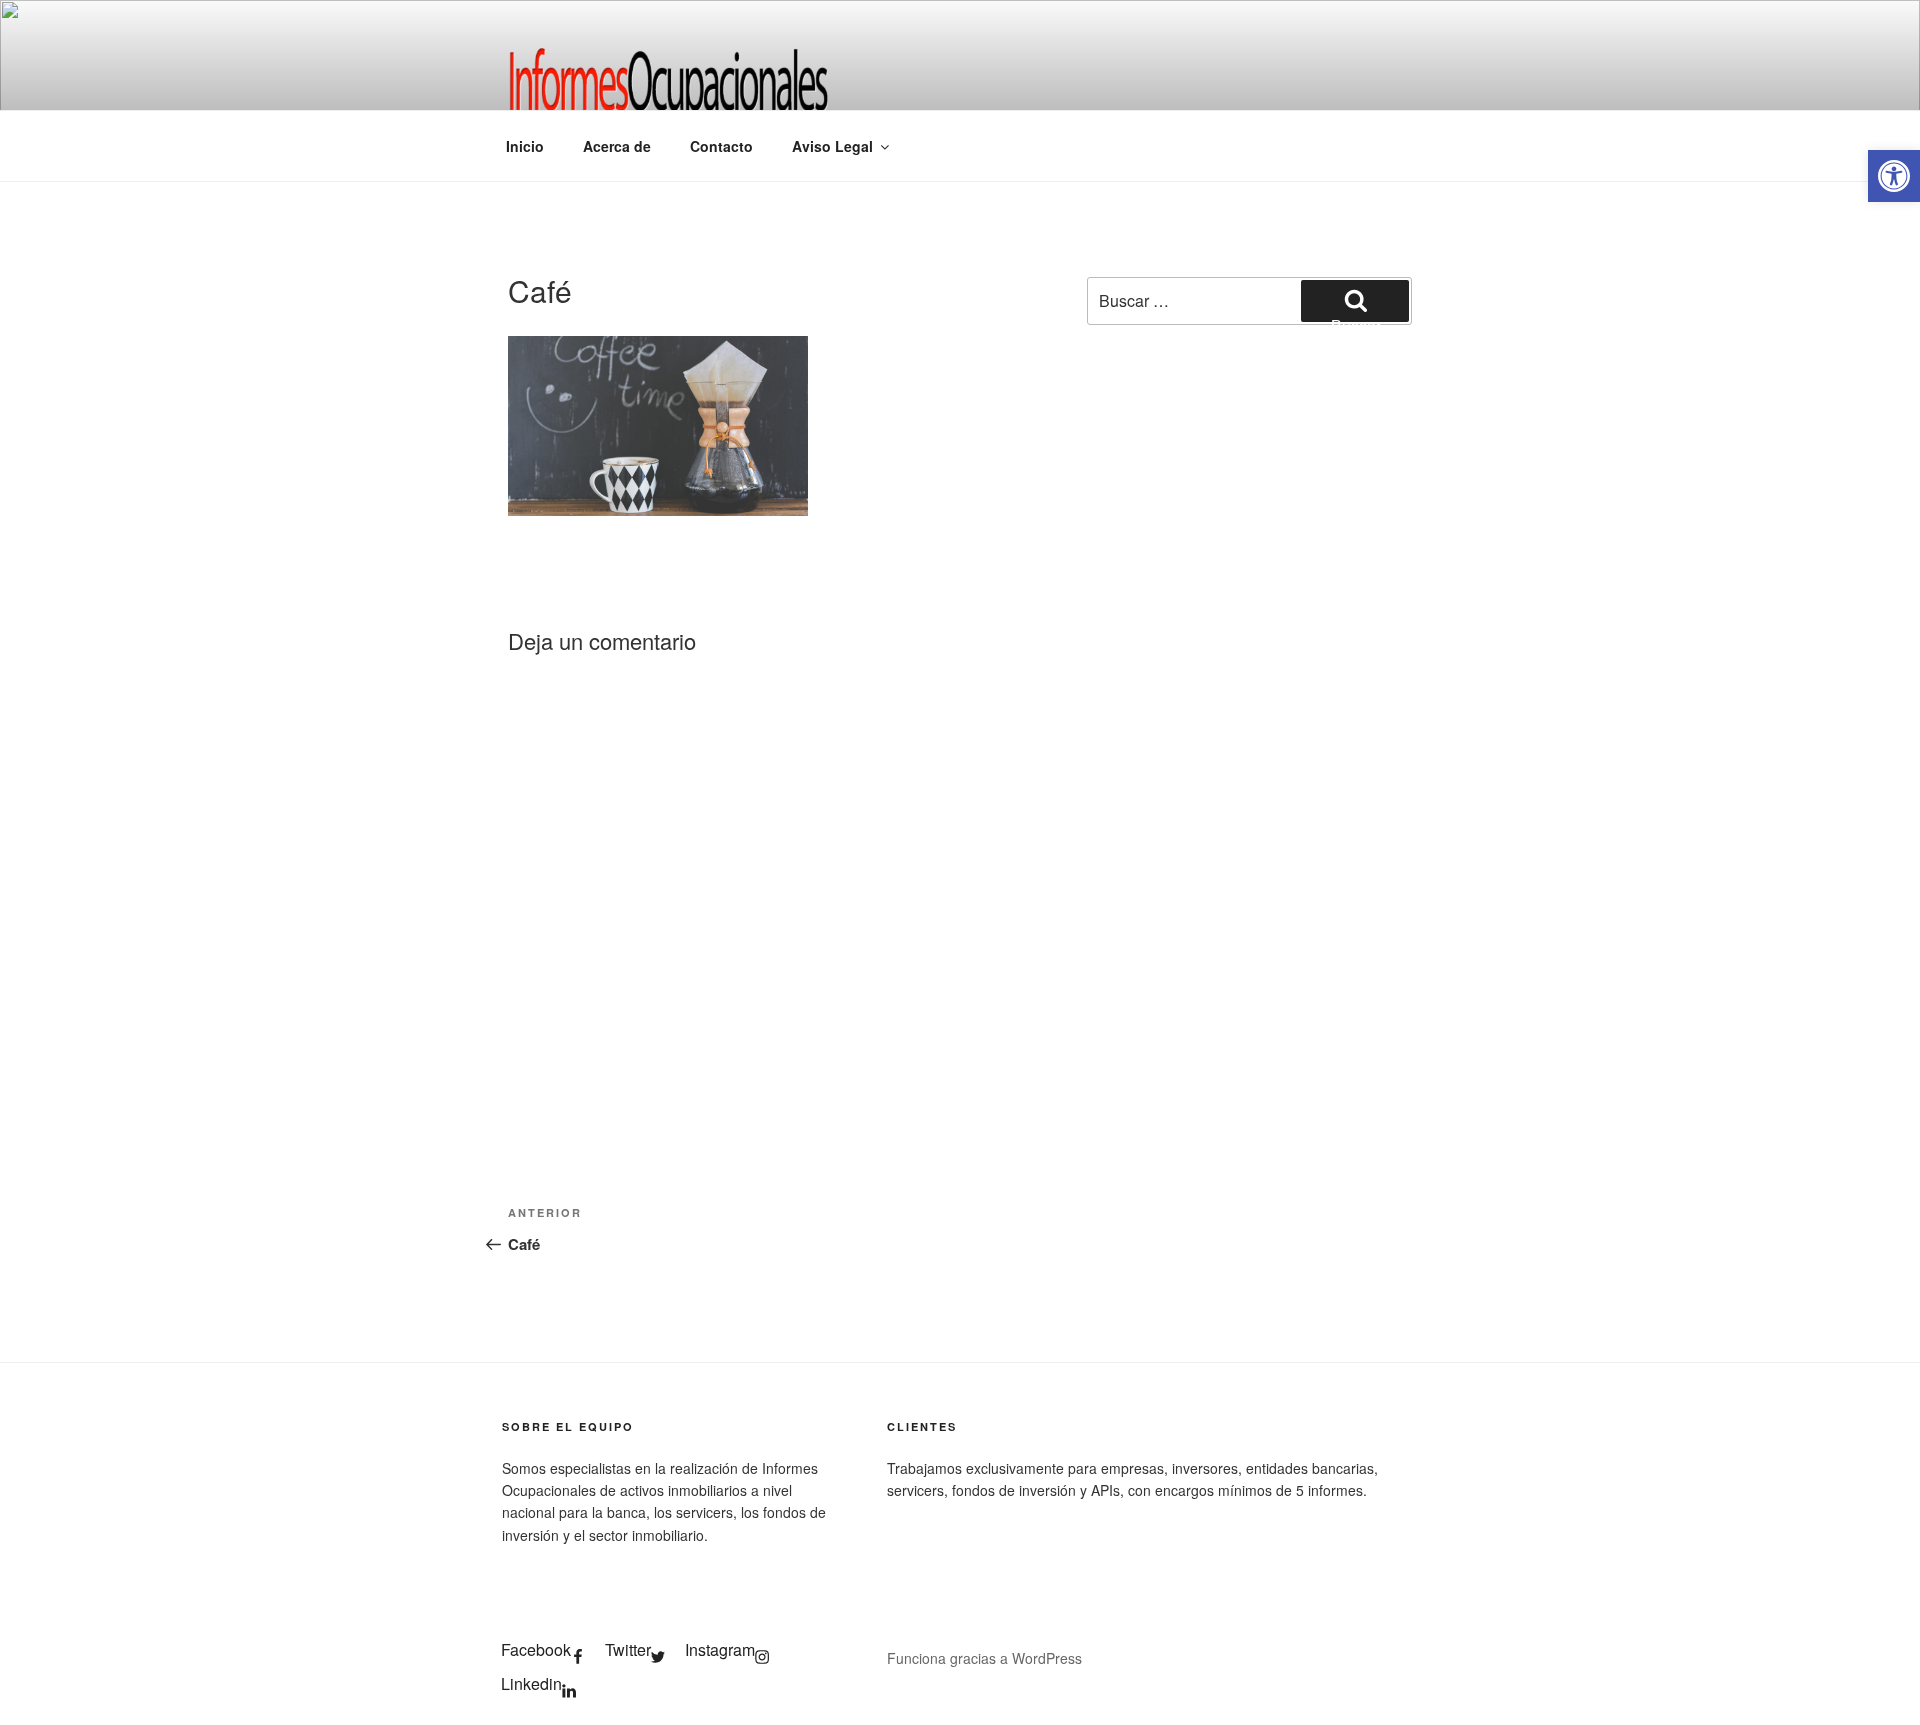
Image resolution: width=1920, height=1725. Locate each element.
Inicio (525, 146)
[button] (1894, 176)
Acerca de (617, 146)
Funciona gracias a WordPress (984, 1658)
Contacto (721, 146)
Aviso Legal (832, 146)
